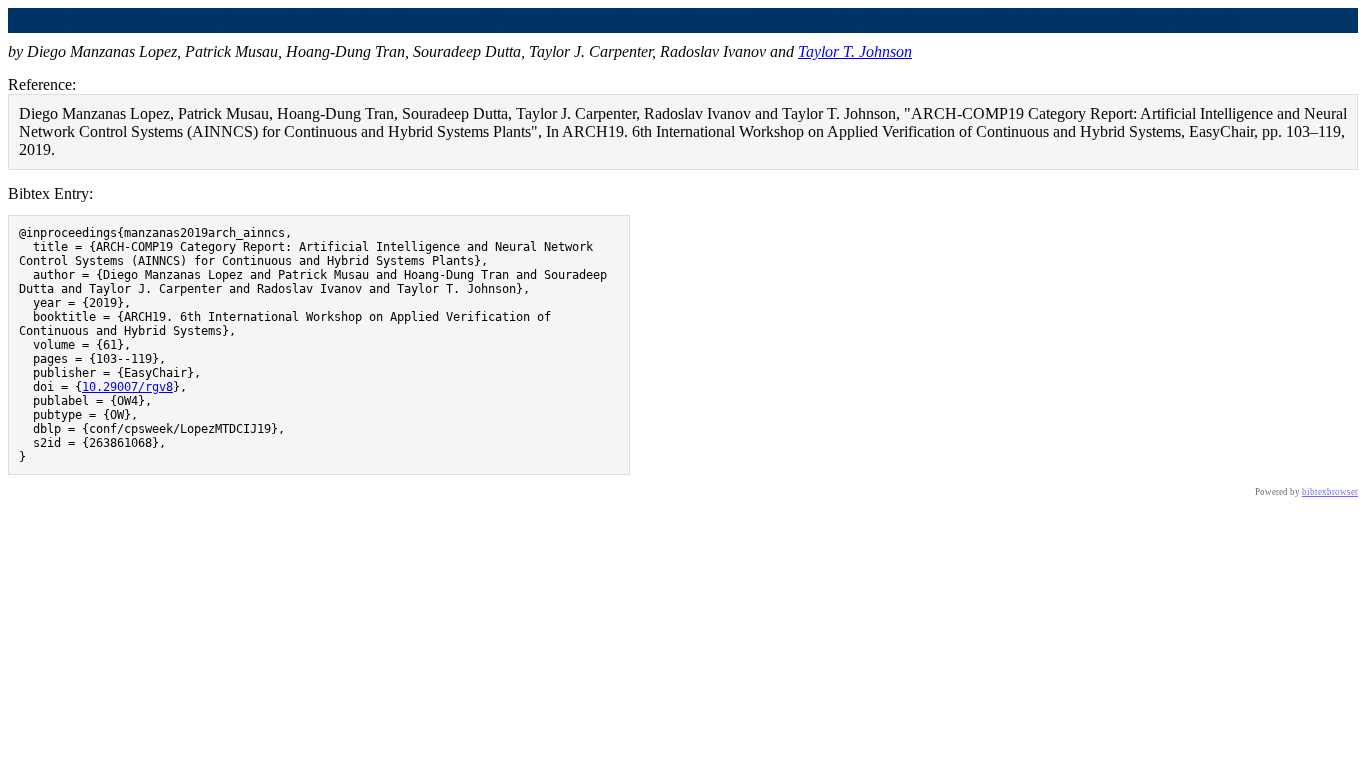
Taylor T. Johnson (855, 51)
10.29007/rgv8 (127, 387)
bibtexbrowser (1330, 492)
